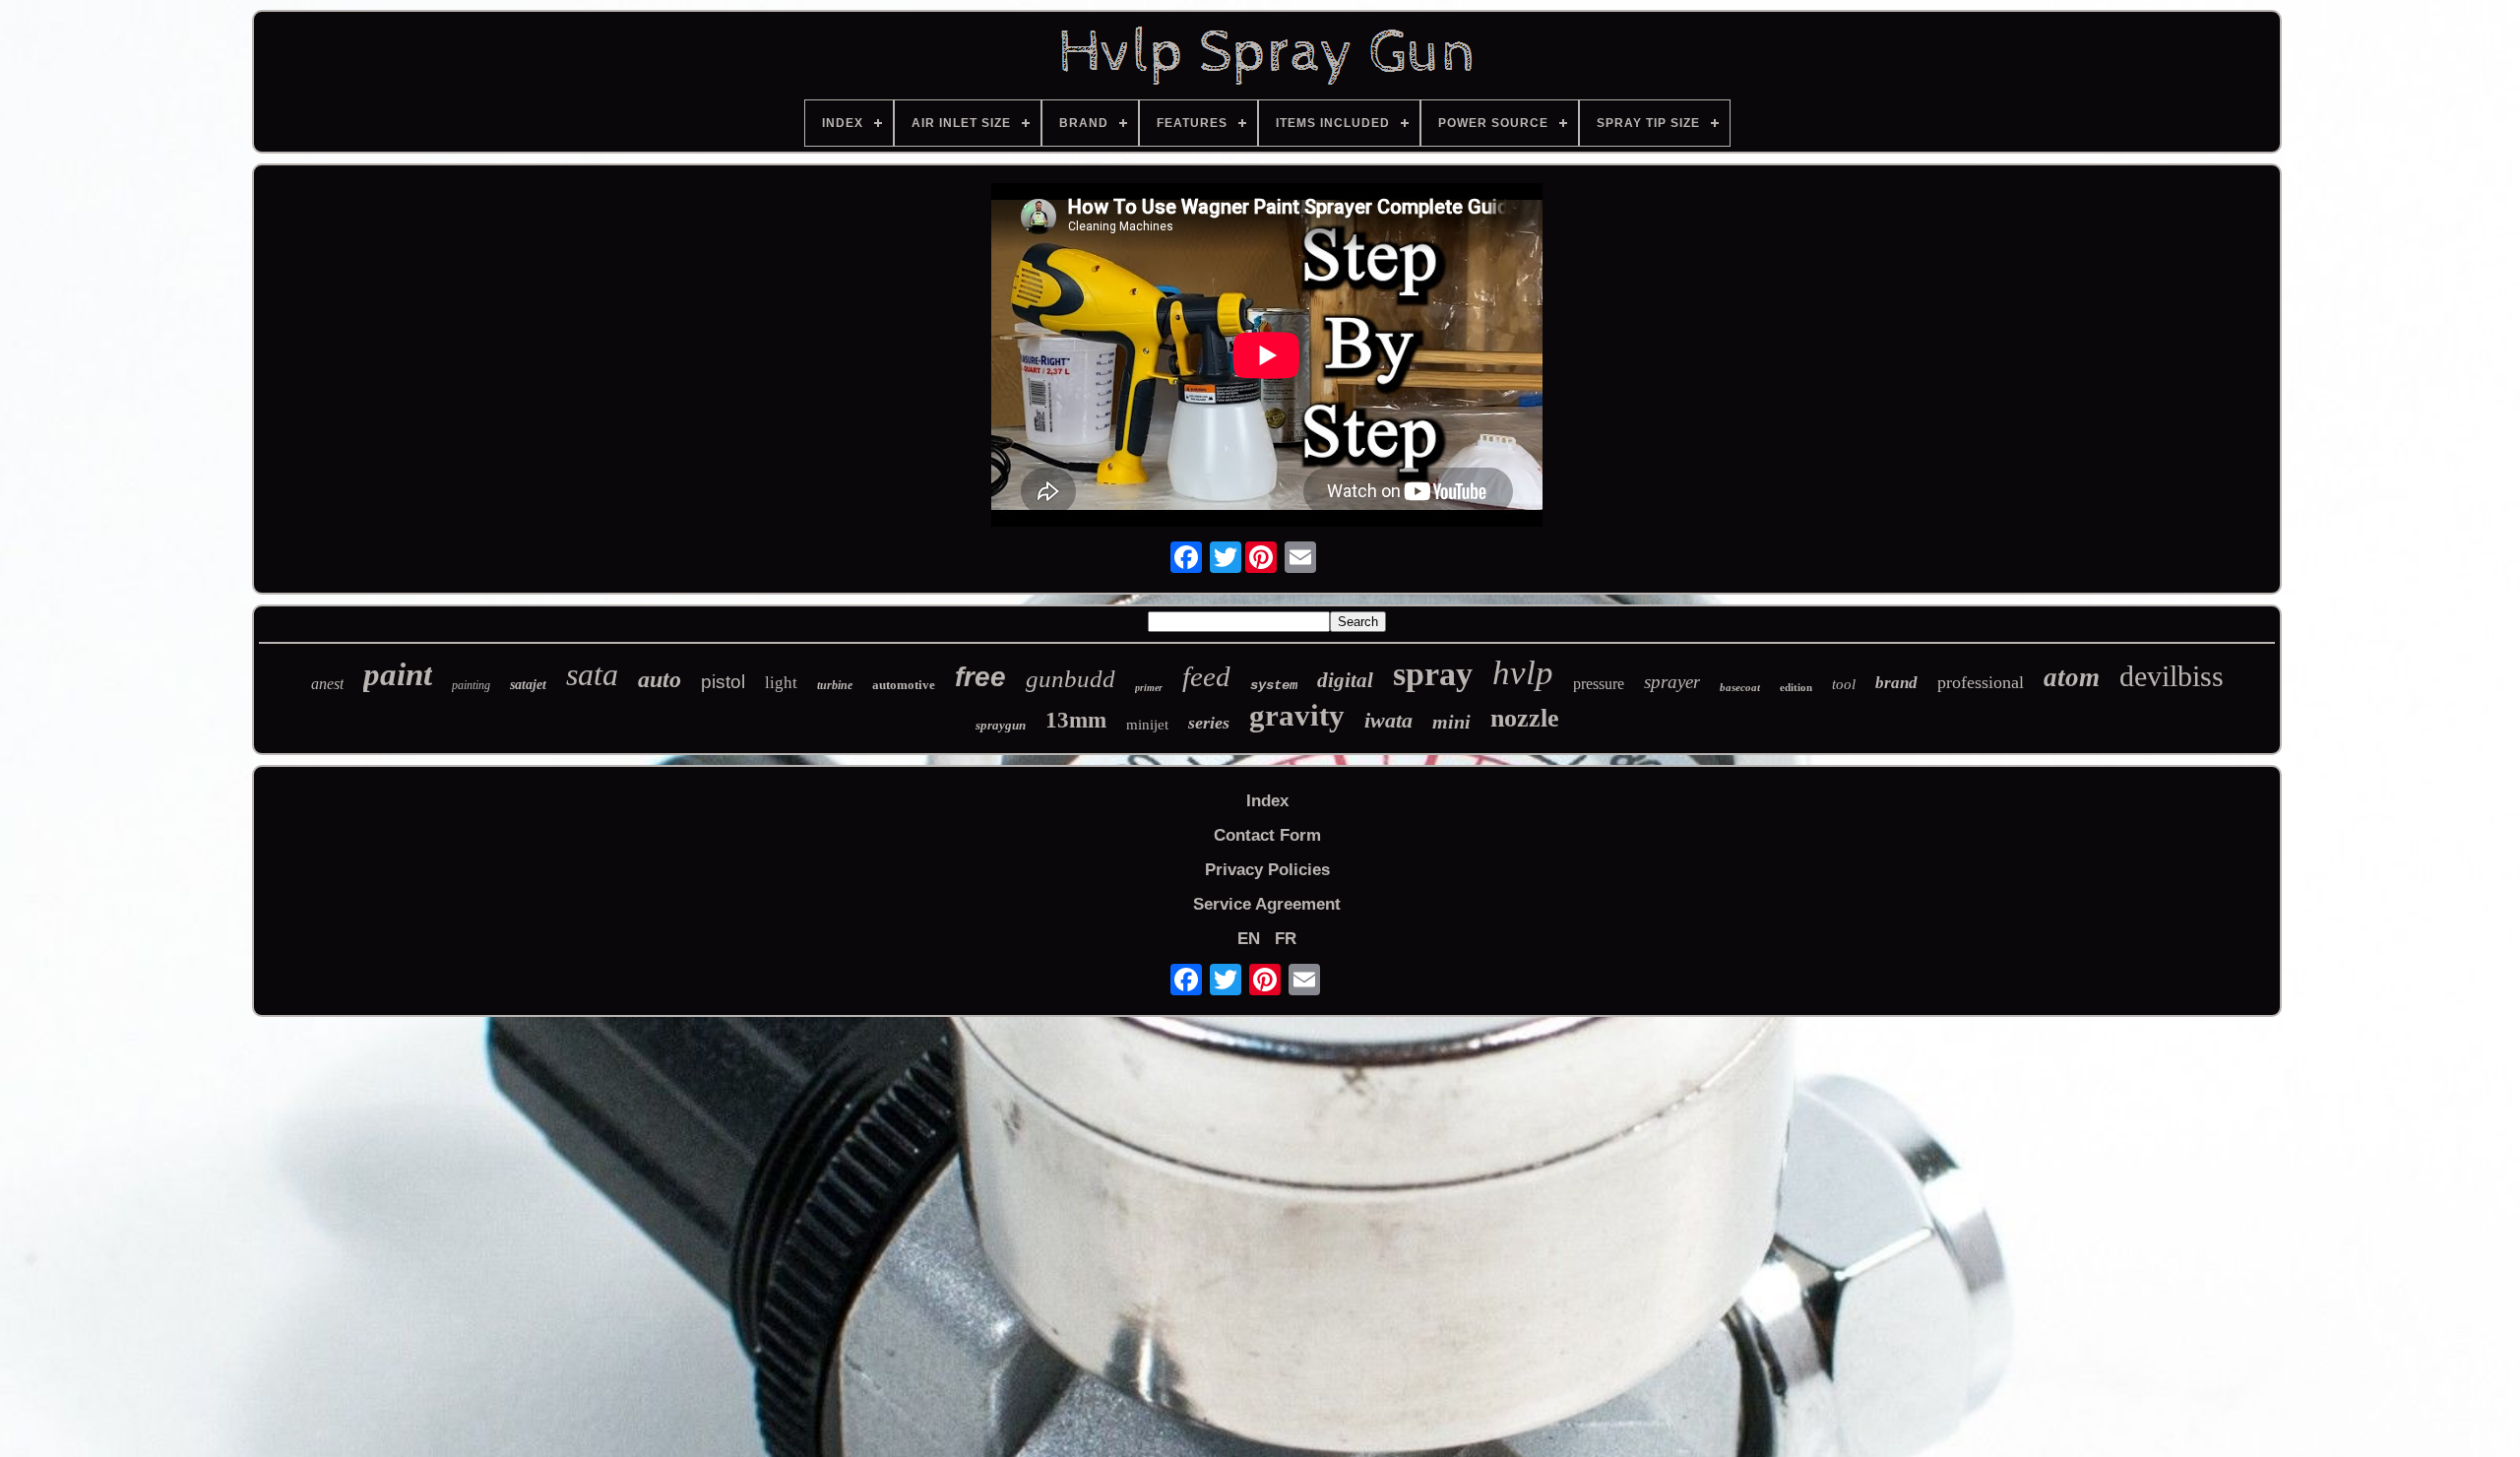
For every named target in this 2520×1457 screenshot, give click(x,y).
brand (1896, 683)
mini (1451, 722)
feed (1206, 676)
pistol (723, 682)
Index (1267, 801)
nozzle (1525, 718)
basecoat (1740, 687)
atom (2072, 677)
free (980, 677)
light (781, 683)
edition (1796, 687)
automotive (904, 685)
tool (1844, 684)
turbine (835, 685)
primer (1149, 688)
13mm (1076, 720)
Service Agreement (1267, 904)
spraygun (1001, 725)
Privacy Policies (1267, 870)
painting (471, 685)
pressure (1599, 684)
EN (1249, 939)
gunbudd (1071, 679)
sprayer (1672, 682)
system (1274, 685)
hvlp (1523, 673)
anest (327, 684)
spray (1433, 674)
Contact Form (1267, 835)
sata (592, 674)
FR (1286, 939)
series (1209, 723)
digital (1345, 680)
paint (398, 674)
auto (660, 679)
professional (1981, 682)
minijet (1147, 725)
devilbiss (2172, 676)
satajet (528, 685)
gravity (1297, 715)
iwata (1388, 720)
